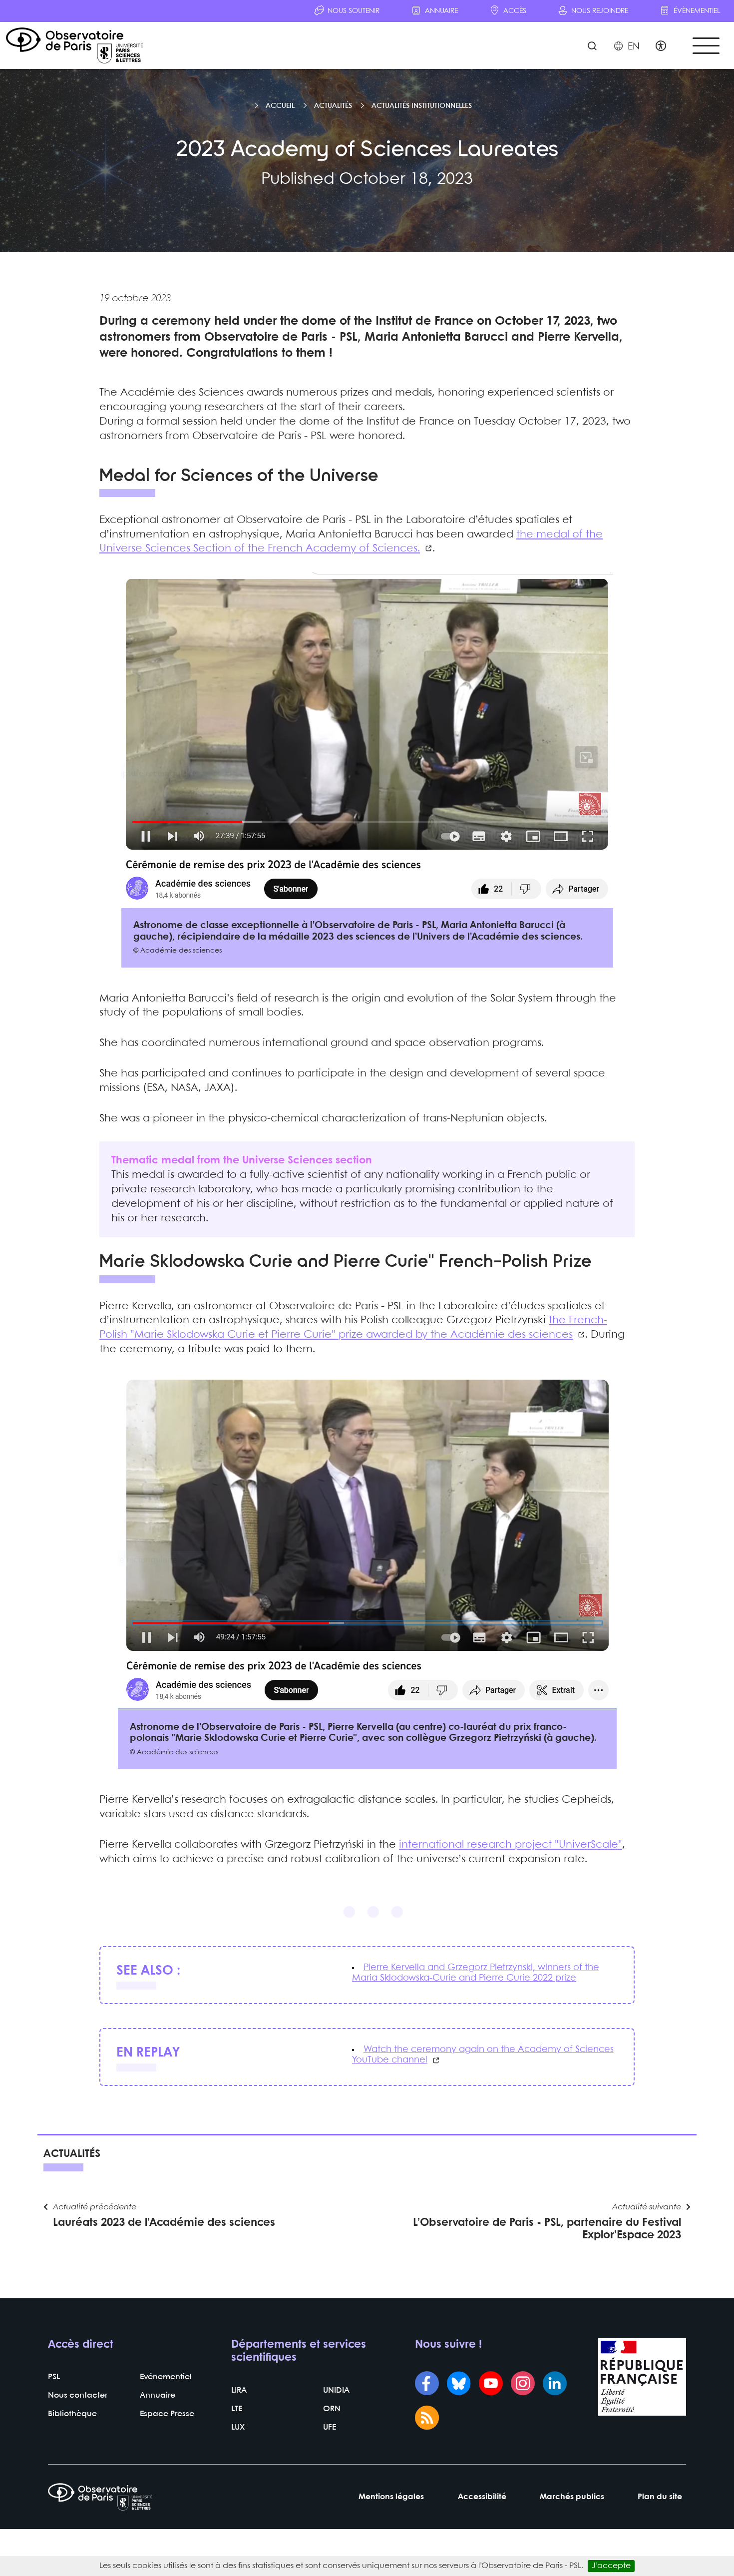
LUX (238, 2427)
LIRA (239, 2390)
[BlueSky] (459, 2384)
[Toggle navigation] (706, 46)
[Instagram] (523, 2384)
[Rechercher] (592, 47)
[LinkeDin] (555, 2384)
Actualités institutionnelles (422, 106)
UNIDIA (336, 2390)
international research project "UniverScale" (511, 1845)
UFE (330, 2427)
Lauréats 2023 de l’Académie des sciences (164, 2223)
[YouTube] (491, 2384)
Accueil (280, 106)
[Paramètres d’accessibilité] (661, 47)
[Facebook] (427, 2384)
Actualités (333, 106)
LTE (237, 2409)
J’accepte (611, 2566)
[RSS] (427, 2419)
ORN (332, 2409)
